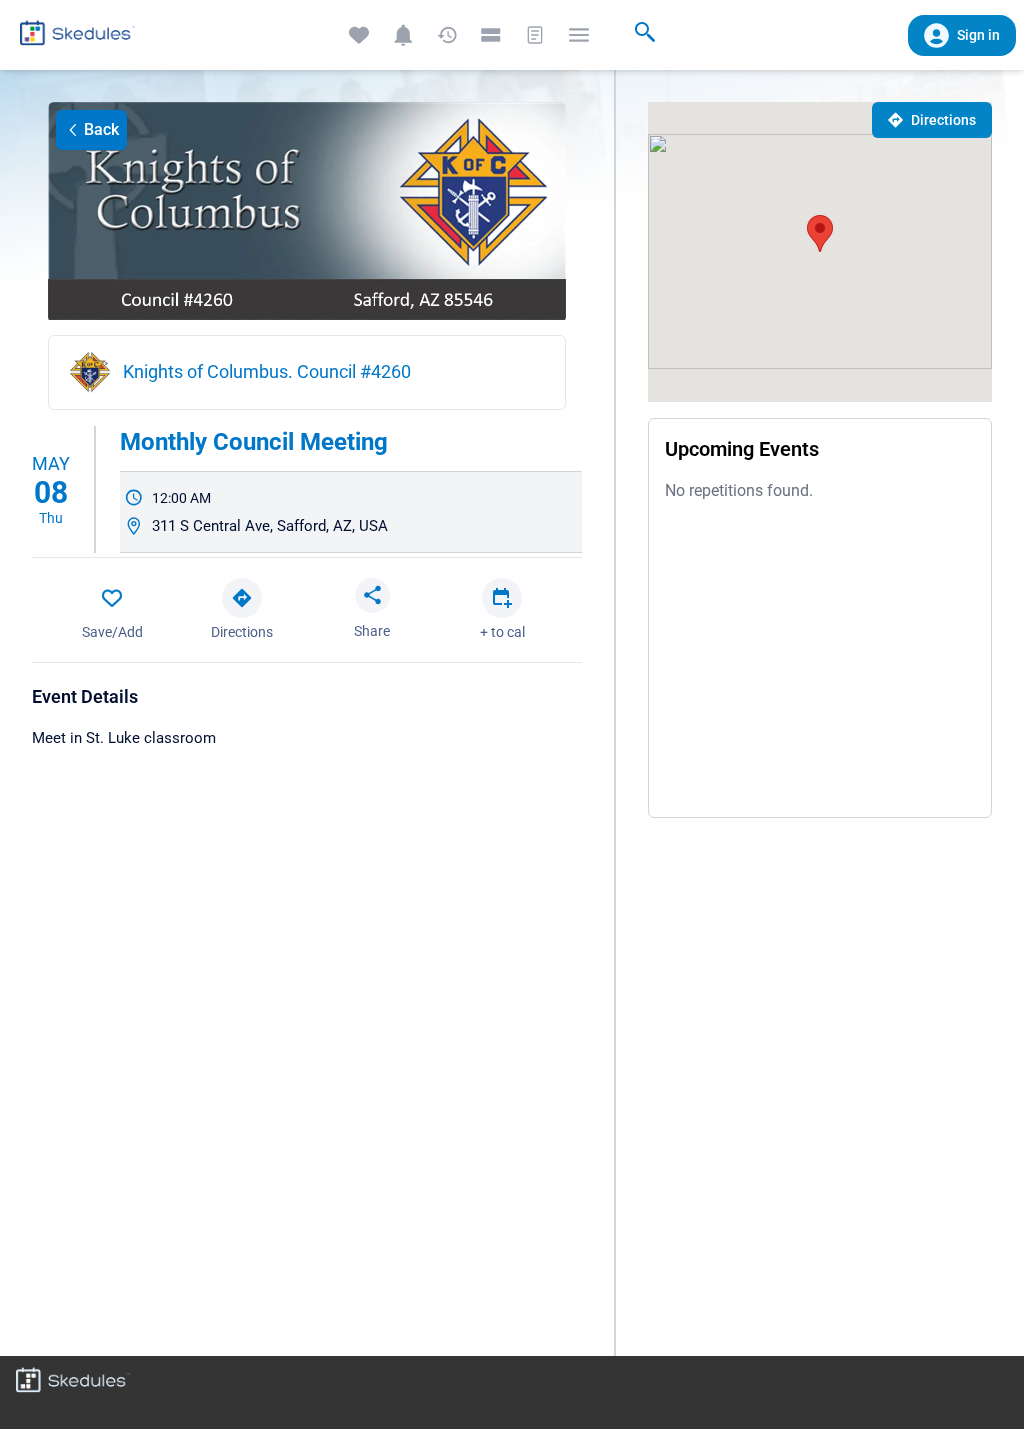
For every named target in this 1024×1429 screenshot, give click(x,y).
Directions (943, 120)
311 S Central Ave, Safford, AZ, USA (270, 526)
